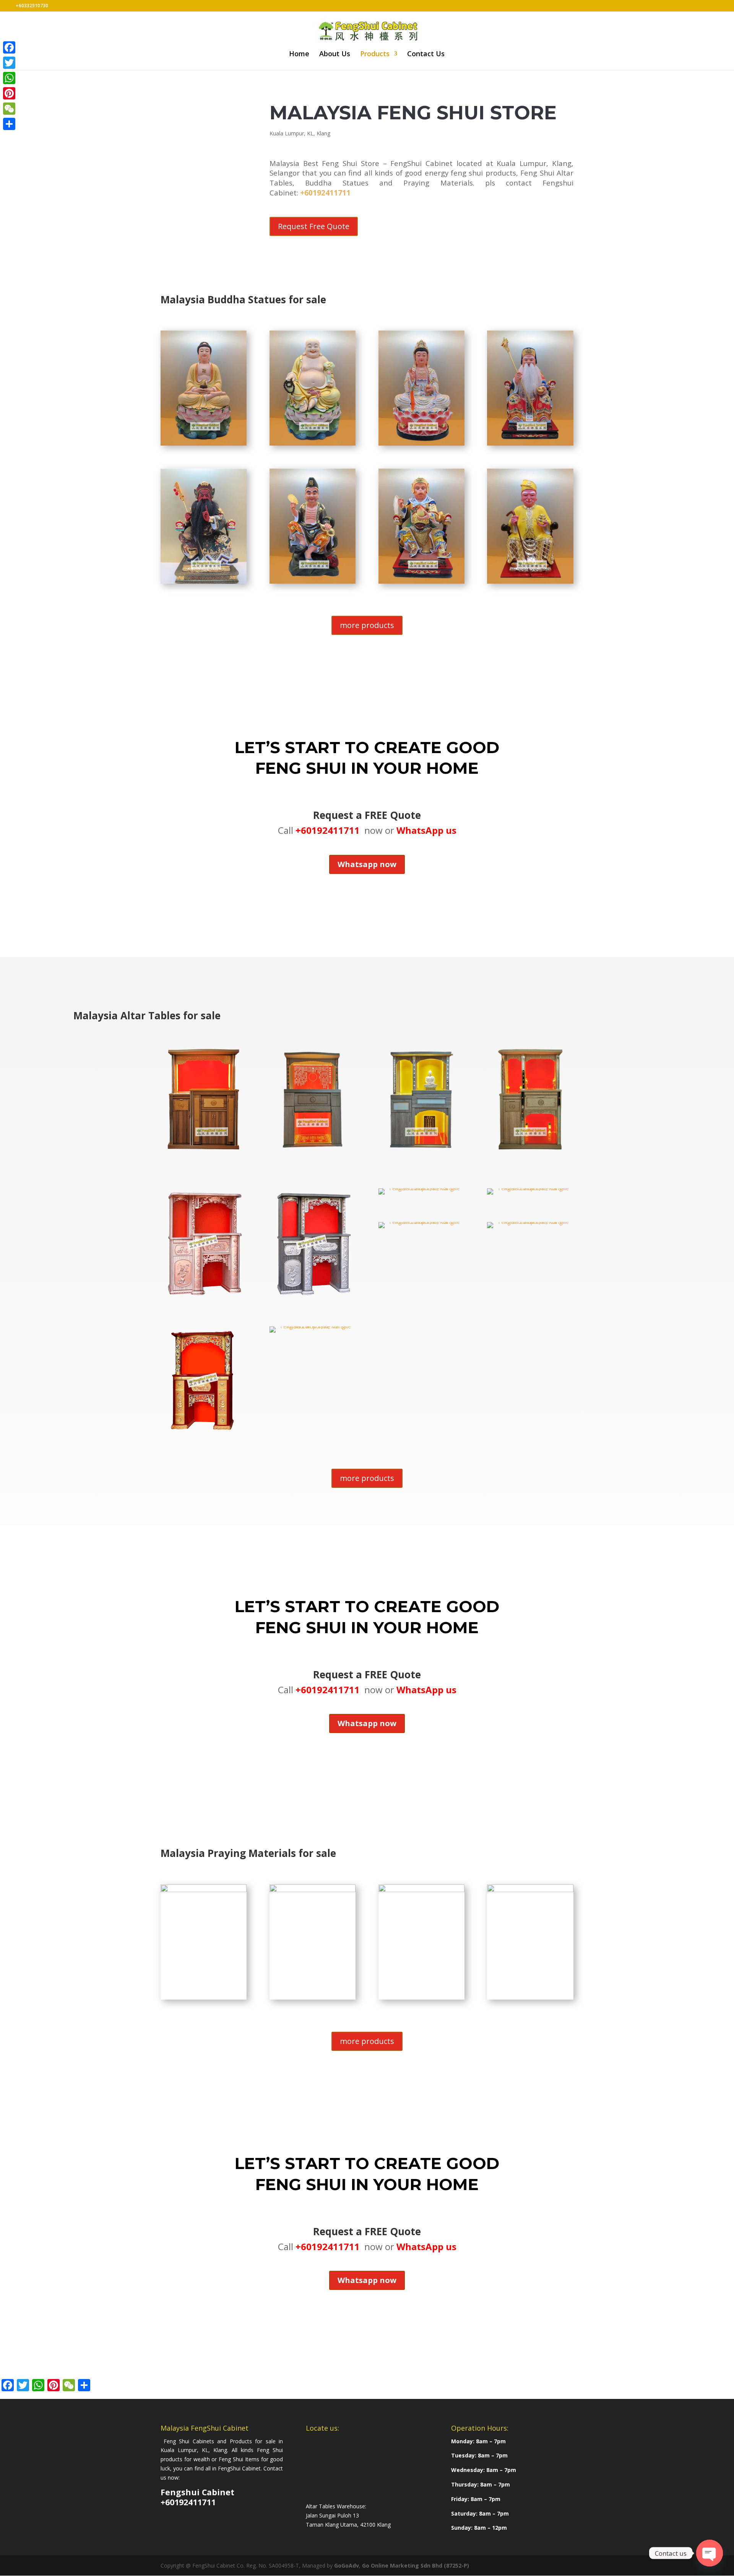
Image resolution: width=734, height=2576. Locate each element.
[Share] (9, 124)
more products (367, 625)
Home (299, 55)
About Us (335, 55)
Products (375, 55)
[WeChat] (9, 109)
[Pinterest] (9, 93)
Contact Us (426, 55)
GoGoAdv (347, 2565)
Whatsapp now (367, 864)
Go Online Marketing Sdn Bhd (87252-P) (416, 2565)
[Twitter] (9, 63)
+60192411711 (325, 193)
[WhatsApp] (9, 78)
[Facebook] (9, 47)
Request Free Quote (314, 226)
